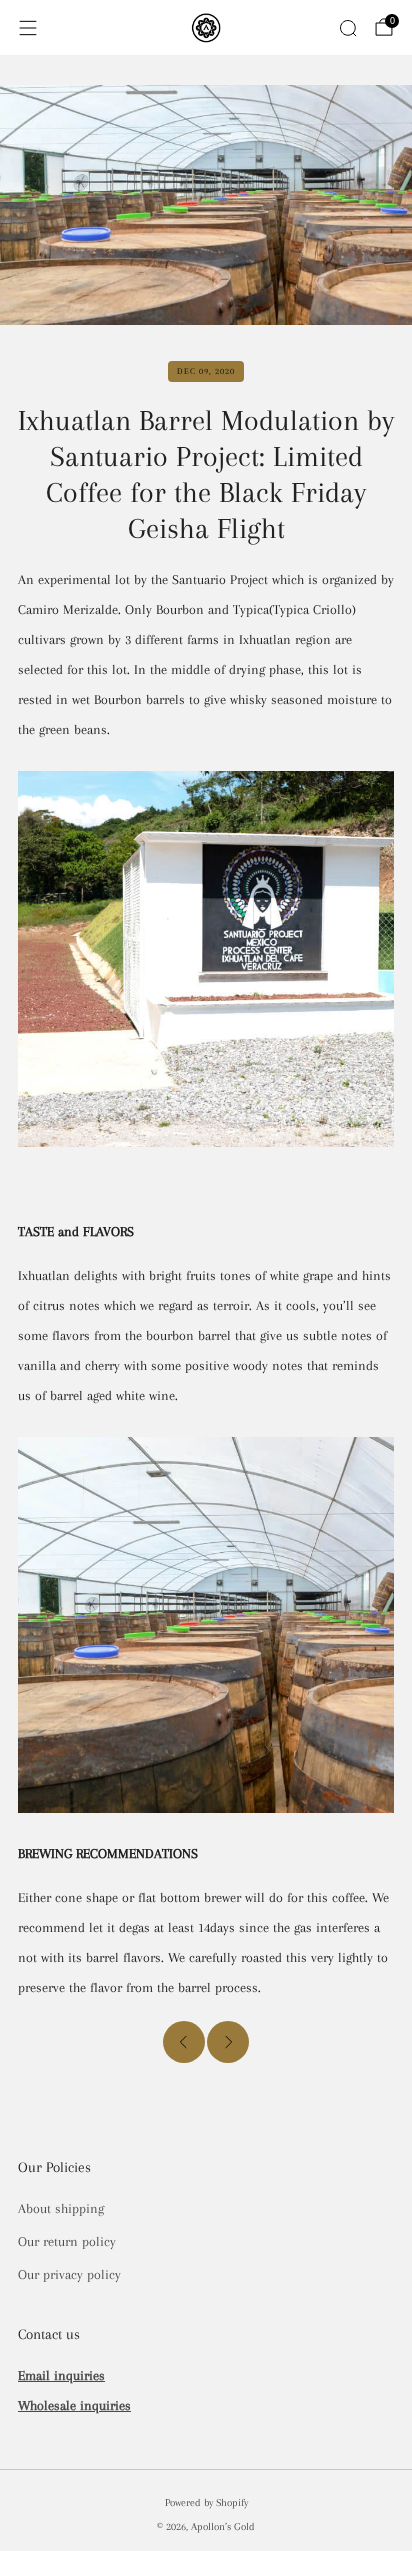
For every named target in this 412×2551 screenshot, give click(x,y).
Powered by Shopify (206, 2502)
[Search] (348, 28)
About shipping (61, 2208)
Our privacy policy (69, 2274)
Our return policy (67, 2241)
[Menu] (28, 28)
